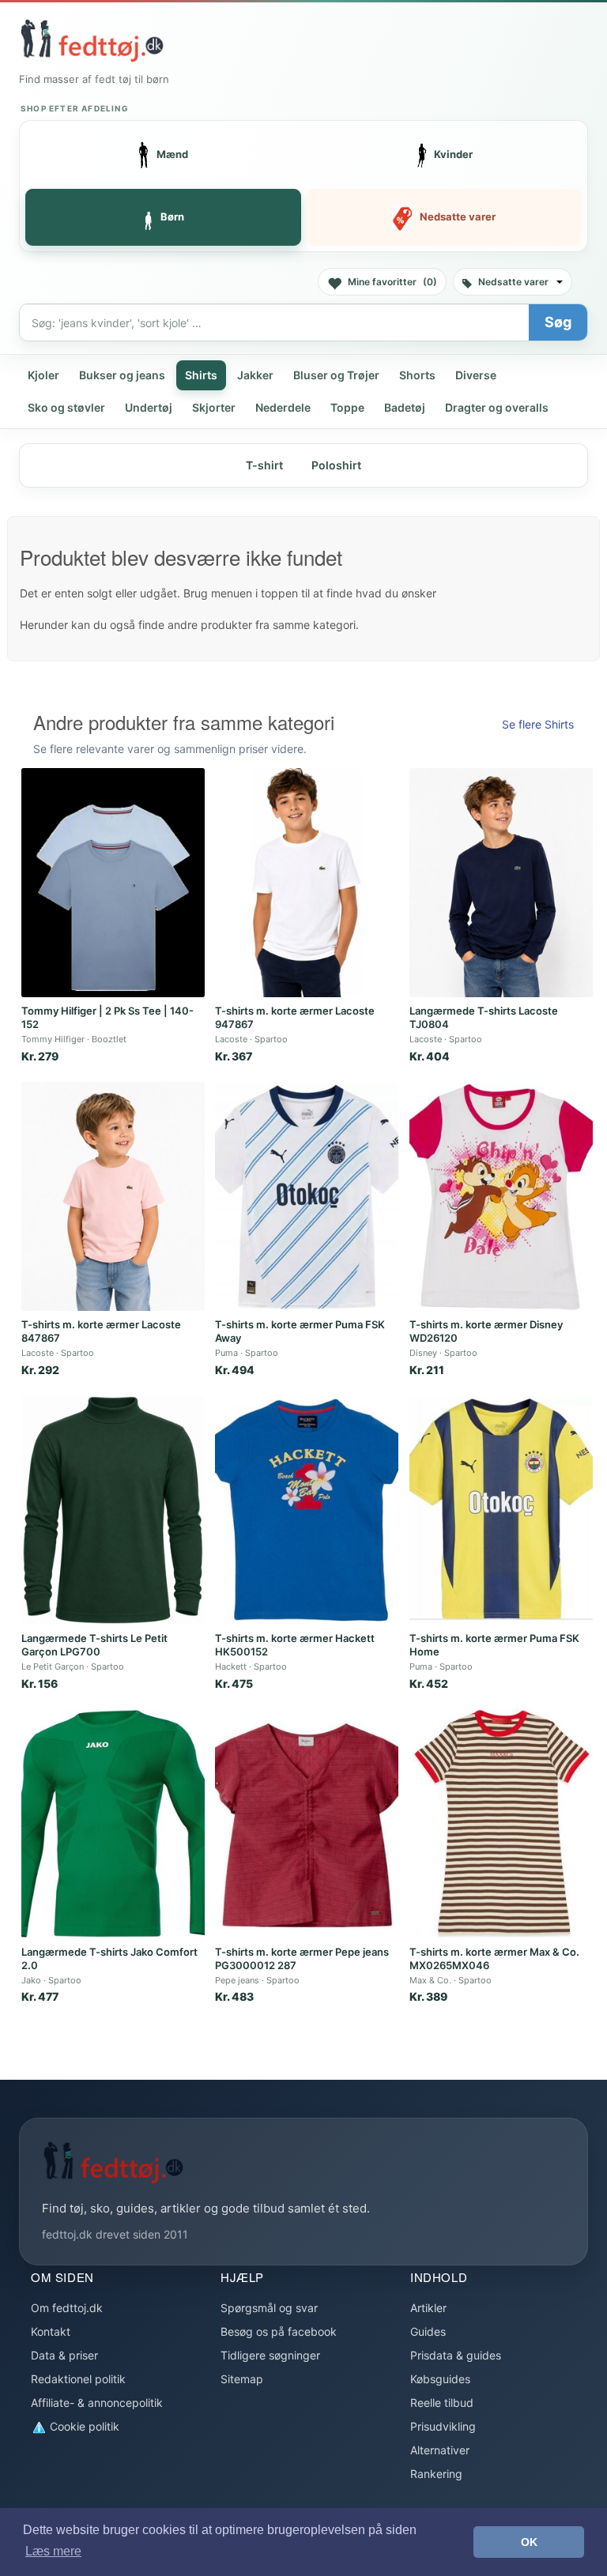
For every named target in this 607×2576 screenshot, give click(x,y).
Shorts (417, 375)
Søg (558, 322)
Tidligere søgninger (270, 2355)
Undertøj (149, 407)
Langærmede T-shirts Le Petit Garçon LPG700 (94, 1645)
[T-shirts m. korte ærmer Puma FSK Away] (307, 1196)
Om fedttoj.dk (67, 2308)
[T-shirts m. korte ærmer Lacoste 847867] (113, 1196)
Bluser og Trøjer (336, 375)
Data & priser (64, 2355)
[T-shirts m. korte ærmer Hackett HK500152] (307, 1510)
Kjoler (43, 375)
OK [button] (529, 2542)
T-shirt (264, 465)
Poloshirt (336, 465)
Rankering (436, 2474)
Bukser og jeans (122, 375)
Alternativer (440, 2450)
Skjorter (214, 407)
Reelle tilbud (442, 2403)
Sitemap (242, 2379)
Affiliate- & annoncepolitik (97, 2403)
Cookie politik (83, 2426)
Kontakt (51, 2331)
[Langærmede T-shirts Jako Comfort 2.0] (113, 1824)
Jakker (255, 375)
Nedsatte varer (513, 282)
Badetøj (405, 407)
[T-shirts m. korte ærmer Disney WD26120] (501, 1196)
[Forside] (92, 40)
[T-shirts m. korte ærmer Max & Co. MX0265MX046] (501, 1824)
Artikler (428, 2308)
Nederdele (283, 407)
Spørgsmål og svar (269, 2308)
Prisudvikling (443, 2426)
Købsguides (440, 2379)
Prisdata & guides (456, 2355)
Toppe (347, 407)
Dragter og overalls (497, 407)
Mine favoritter (392, 282)
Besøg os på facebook (279, 2331)
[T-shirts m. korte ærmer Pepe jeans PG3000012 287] (307, 1824)
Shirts (201, 375)
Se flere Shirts (538, 724)
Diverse (476, 375)
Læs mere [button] (53, 2551)
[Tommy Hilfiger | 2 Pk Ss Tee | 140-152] (113, 883)
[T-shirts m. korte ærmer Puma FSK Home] (501, 1510)
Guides (428, 2331)
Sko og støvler (66, 407)
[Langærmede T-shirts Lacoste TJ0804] (501, 883)
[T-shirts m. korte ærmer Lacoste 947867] (307, 883)
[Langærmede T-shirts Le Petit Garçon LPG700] (113, 1510)
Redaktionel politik (78, 2379)
